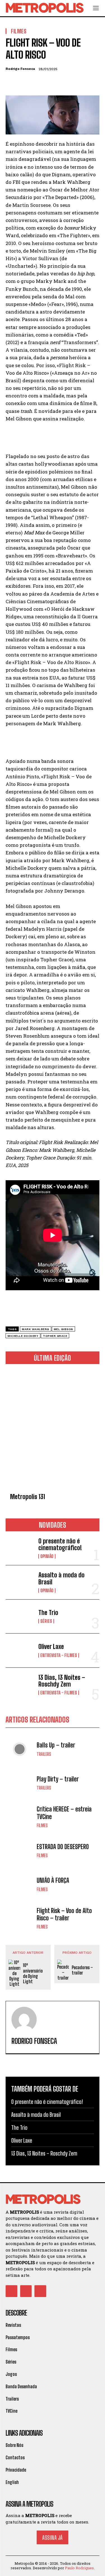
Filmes (42, 1825)
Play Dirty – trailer (58, 1779)
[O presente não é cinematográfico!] (20, 1548)
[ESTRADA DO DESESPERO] (20, 1851)
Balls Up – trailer (56, 1745)
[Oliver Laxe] (20, 1650)
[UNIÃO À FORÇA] (20, 1884)
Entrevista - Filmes (59, 1655)
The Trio (48, 1613)
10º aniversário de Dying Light (33, 1973)
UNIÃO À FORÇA (53, 1880)
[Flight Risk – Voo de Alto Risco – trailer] (20, 1918)
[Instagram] (26, 2291)
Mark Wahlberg (36, 1329)
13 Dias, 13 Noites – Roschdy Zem (62, 1681)
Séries (46, 1621)
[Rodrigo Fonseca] (24, 2019)
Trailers (44, 1754)
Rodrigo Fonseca (20, 69)
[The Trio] (20, 1616)
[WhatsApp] (50, 82)
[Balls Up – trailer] (20, 1749)
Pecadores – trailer (82, 1970)
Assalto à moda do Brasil (61, 1578)
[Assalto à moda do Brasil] (20, 1582)
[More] (63, 82)
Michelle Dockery (23, 1336)
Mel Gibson (63, 1329)
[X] (24, 82)
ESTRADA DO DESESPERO (63, 1847)
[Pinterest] (37, 82)
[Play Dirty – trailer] (20, 1783)
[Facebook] (11, 82)
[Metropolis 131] (53, 1429)
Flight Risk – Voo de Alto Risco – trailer (64, 1914)
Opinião (47, 1556)
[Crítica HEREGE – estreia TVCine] (20, 1817)
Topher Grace (55, 1336)
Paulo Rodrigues (79, 2568)
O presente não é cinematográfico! (60, 1544)
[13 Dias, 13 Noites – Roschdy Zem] (20, 1685)
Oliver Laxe (51, 1647)
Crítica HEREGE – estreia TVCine (64, 1813)
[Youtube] (40, 2291)
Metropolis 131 (28, 1497)
